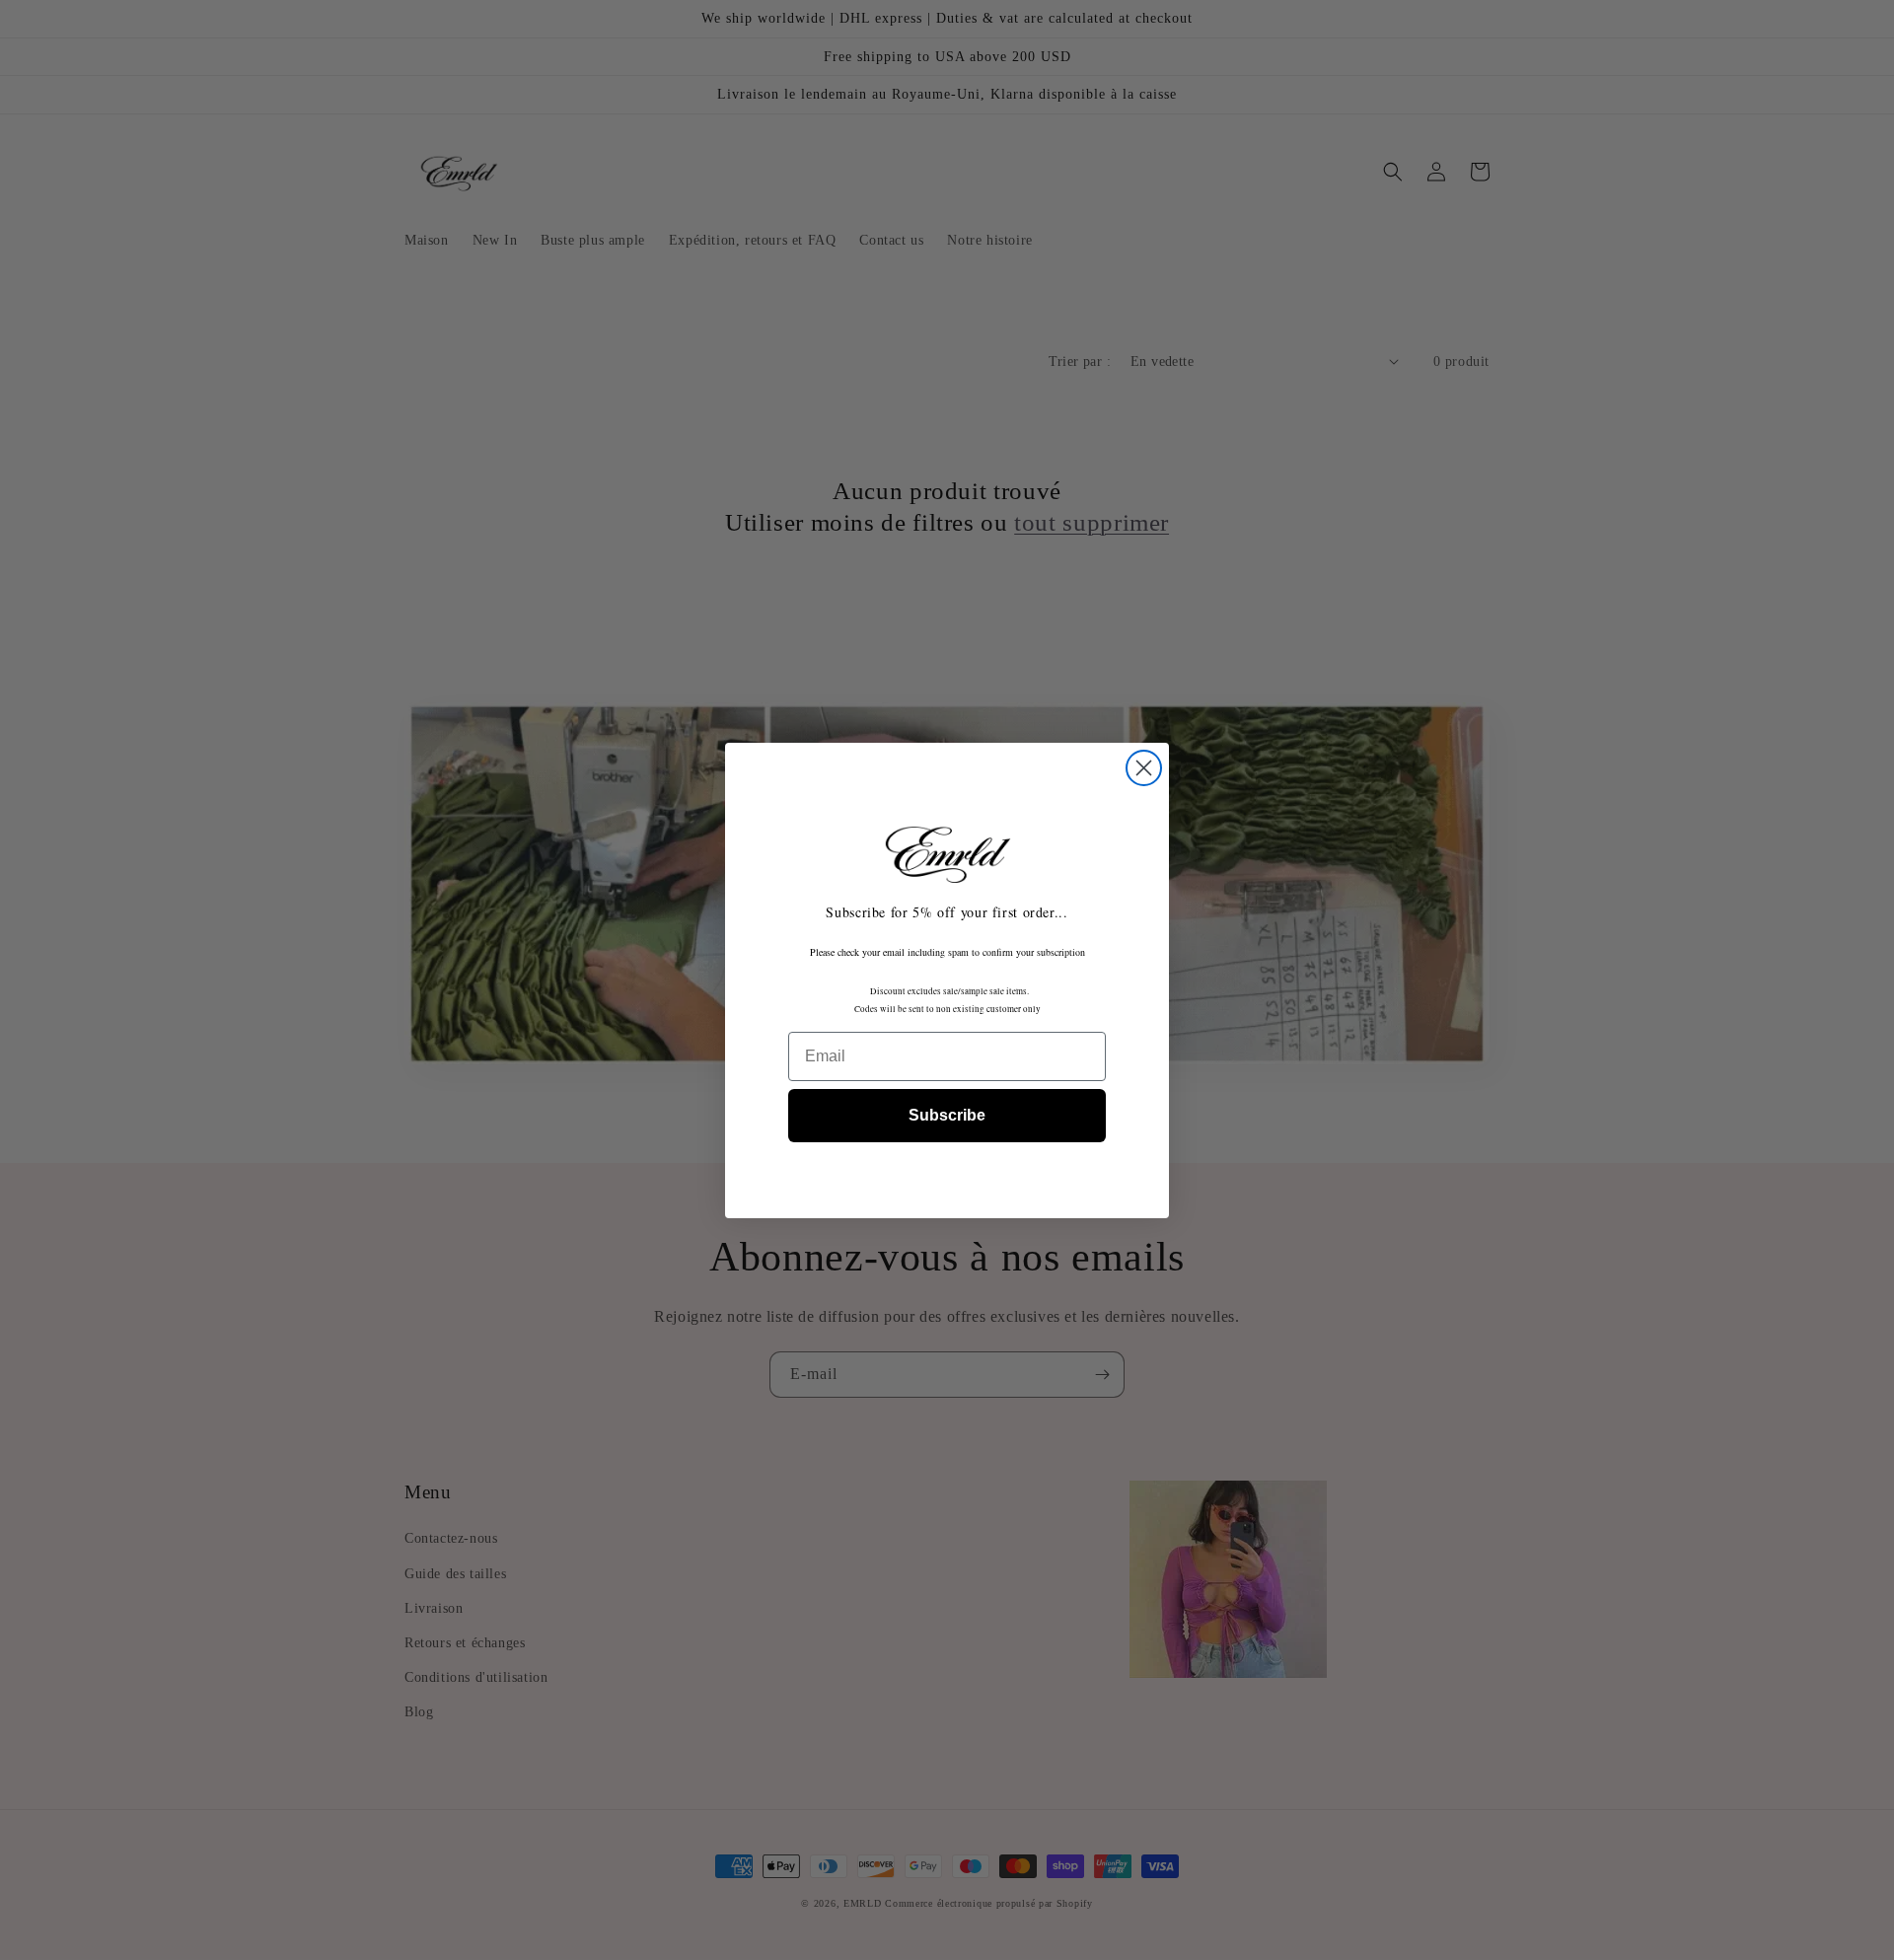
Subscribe (947, 1115)
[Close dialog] (1144, 768)
